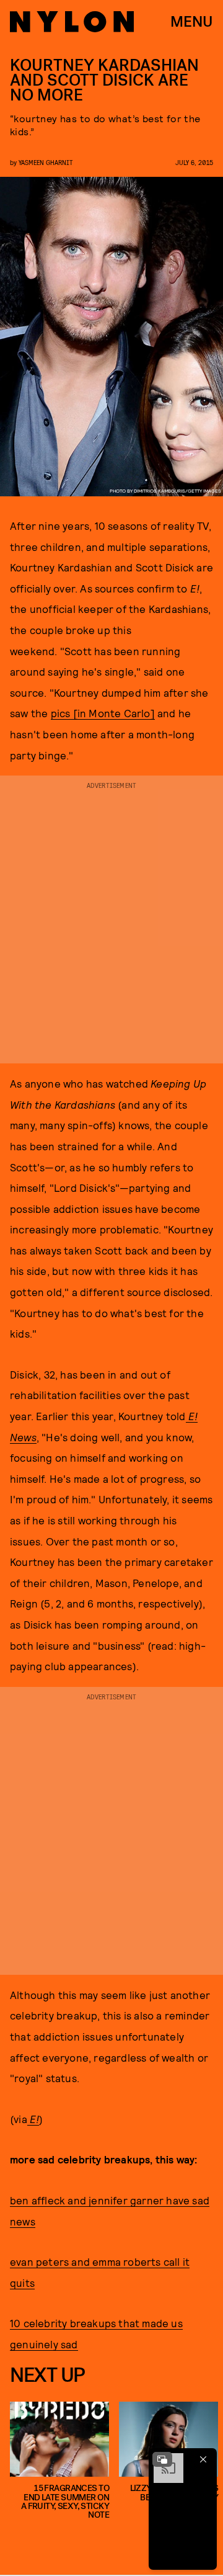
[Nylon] (72, 22)
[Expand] (162, 2459)
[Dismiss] (203, 2459)
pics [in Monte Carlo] (103, 713)
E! (33, 2119)
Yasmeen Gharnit (46, 162)
